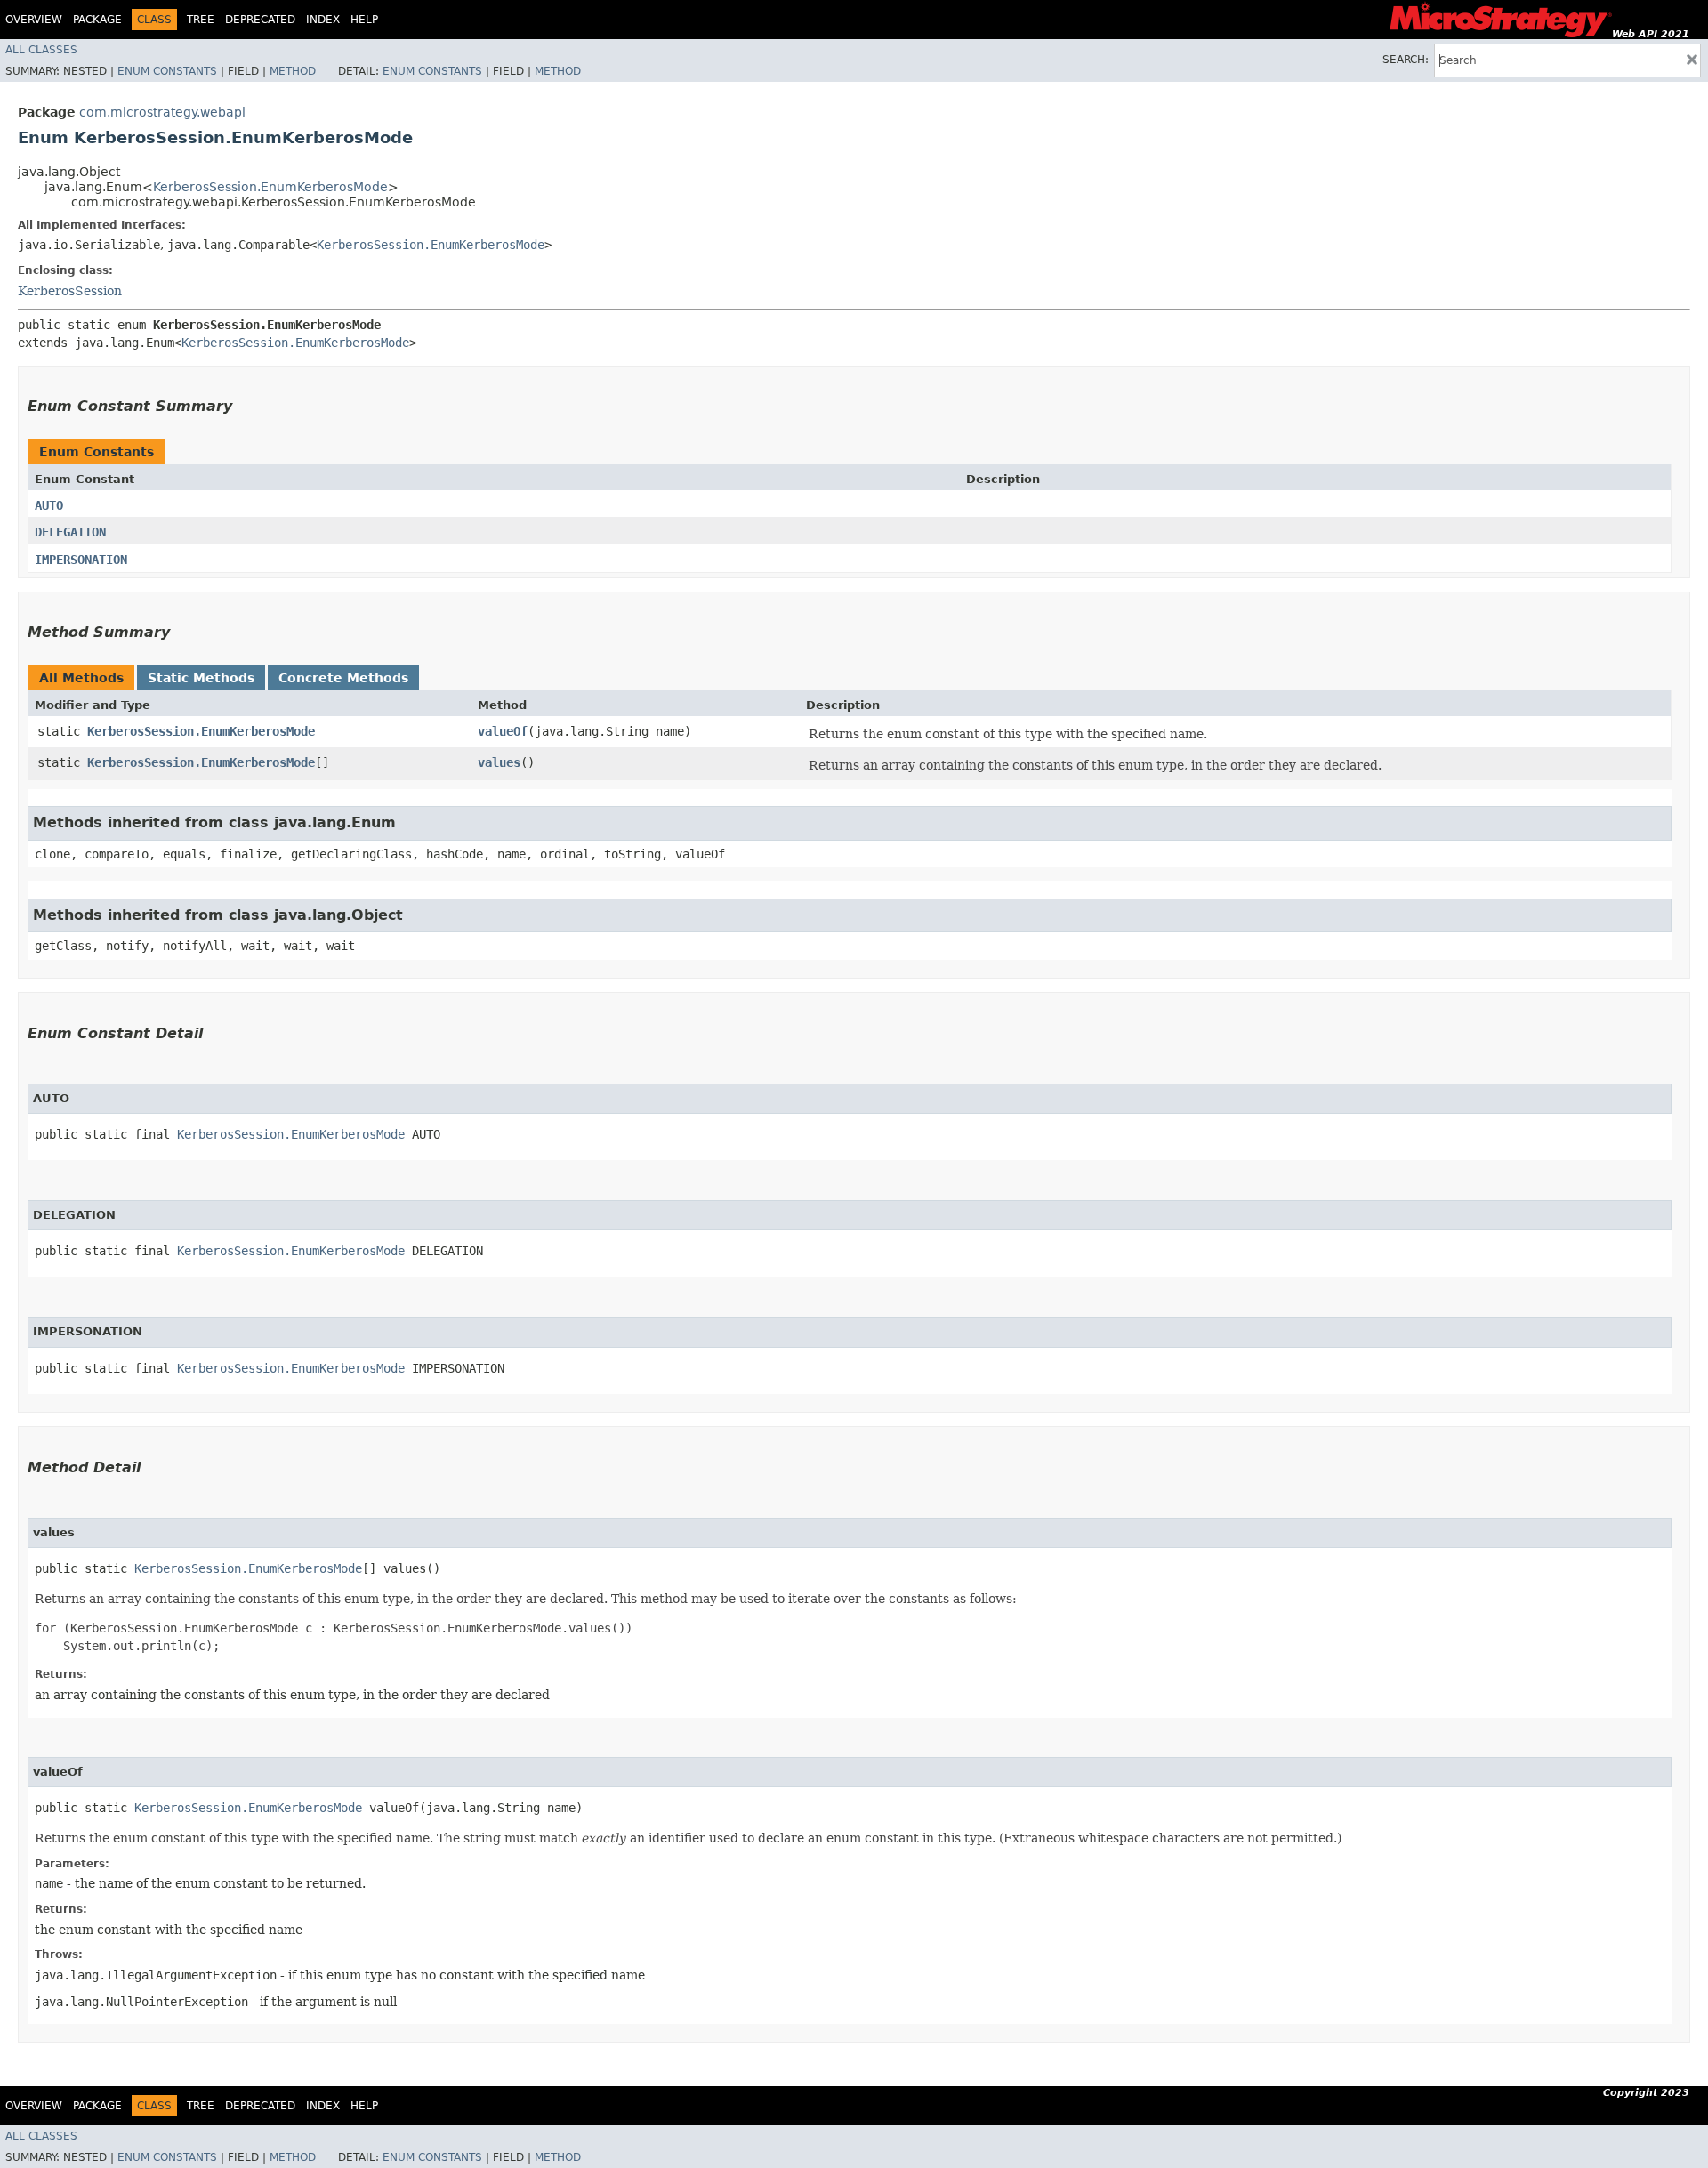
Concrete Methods (343, 678)
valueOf (503, 731)
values (499, 762)
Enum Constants (167, 71)
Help (364, 20)
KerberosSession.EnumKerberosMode (270, 187)
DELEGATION (70, 532)
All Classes (41, 50)
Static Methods (201, 678)
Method (293, 71)
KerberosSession (70, 291)
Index (323, 20)
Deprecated (260, 20)
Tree (201, 20)
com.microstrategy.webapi (162, 112)
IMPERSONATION (81, 560)
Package (97, 20)
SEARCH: (1406, 60)
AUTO (49, 505)
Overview (34, 20)
